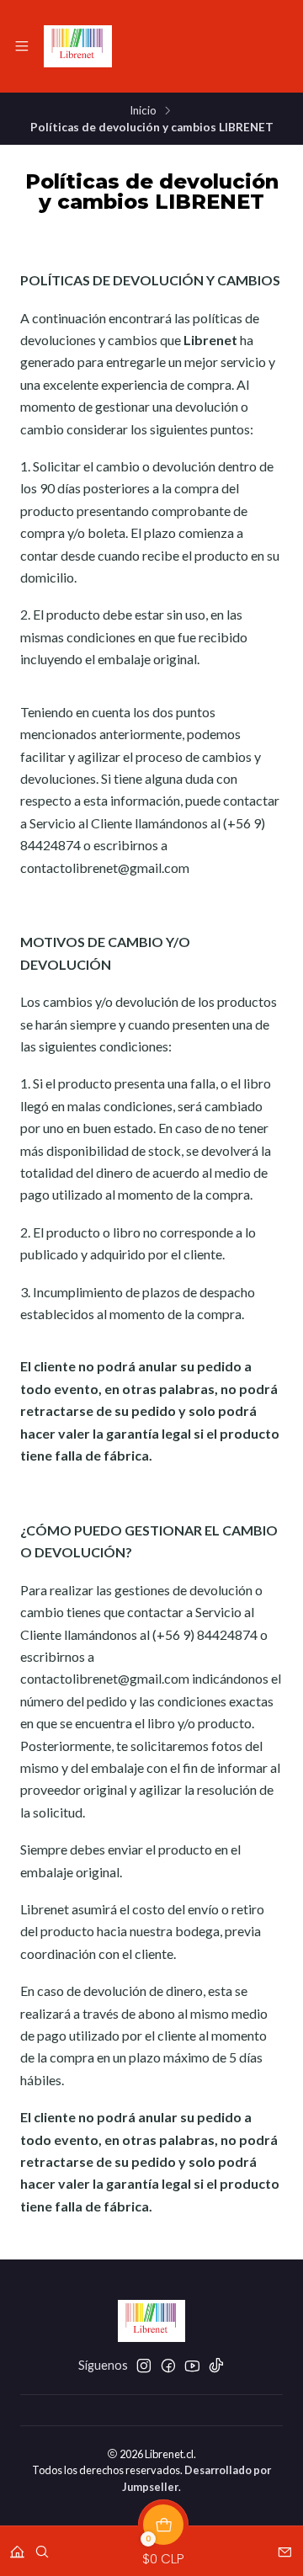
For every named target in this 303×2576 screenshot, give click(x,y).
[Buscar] (42, 2546)
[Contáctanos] (285, 2546)
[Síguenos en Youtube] (192, 2366)
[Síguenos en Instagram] (144, 2366)
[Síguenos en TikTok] (216, 2366)
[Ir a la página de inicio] (78, 46)
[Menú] (22, 46)
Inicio (143, 111)
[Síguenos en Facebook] (168, 2366)
